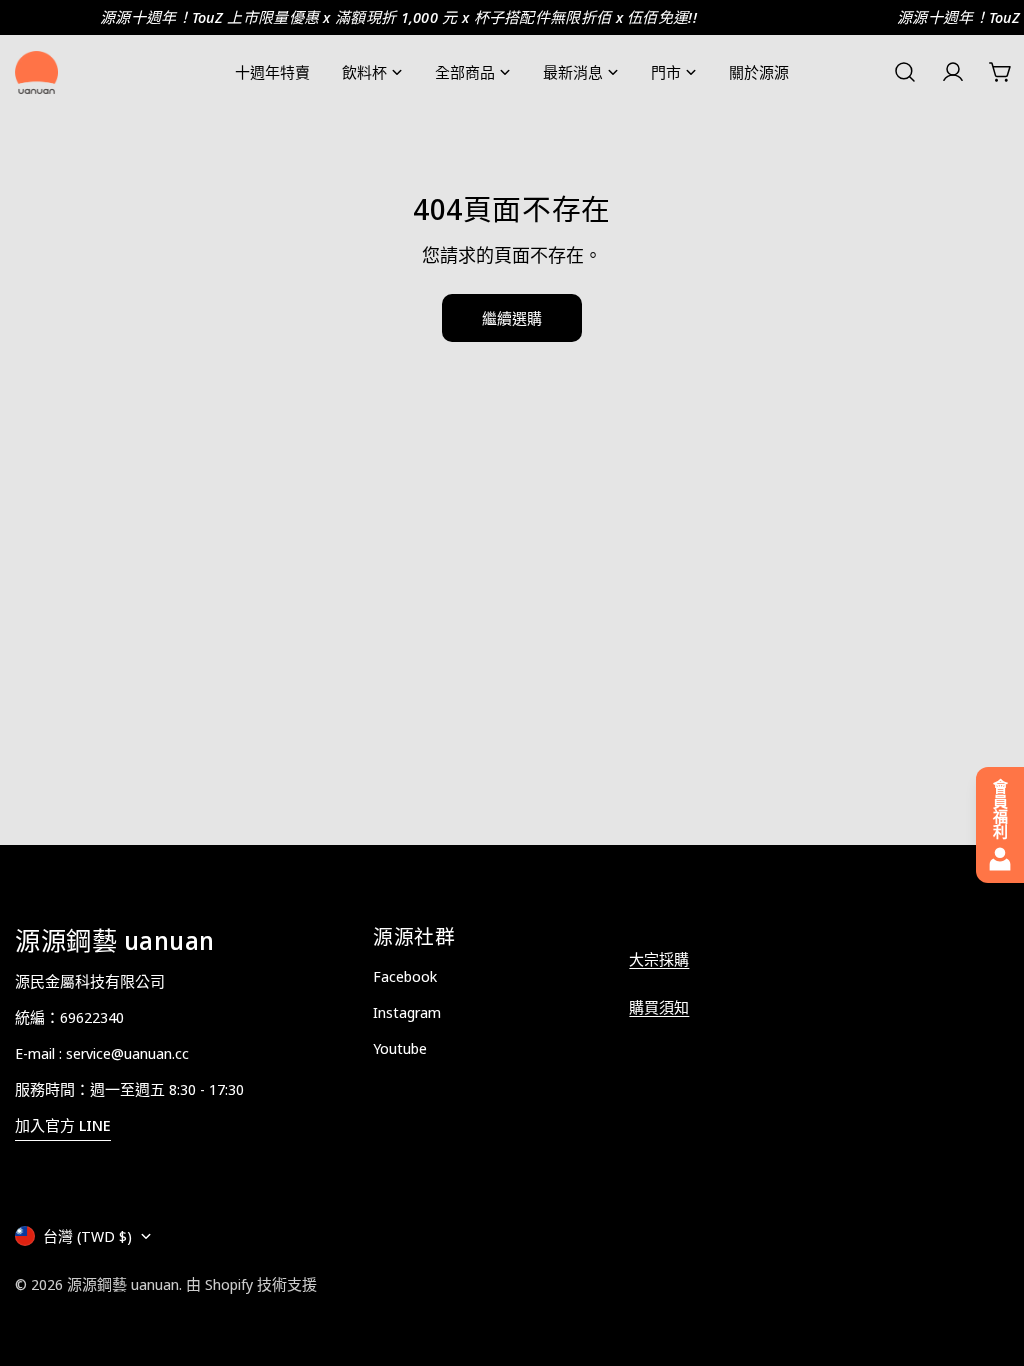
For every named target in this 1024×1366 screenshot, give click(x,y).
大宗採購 (659, 959)
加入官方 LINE (63, 1125)
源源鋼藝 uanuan (123, 1284)
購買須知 (659, 1007)
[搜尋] (905, 72)
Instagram (407, 1012)
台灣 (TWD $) (87, 1236)
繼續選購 (512, 318)
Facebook (405, 976)
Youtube (400, 1048)
